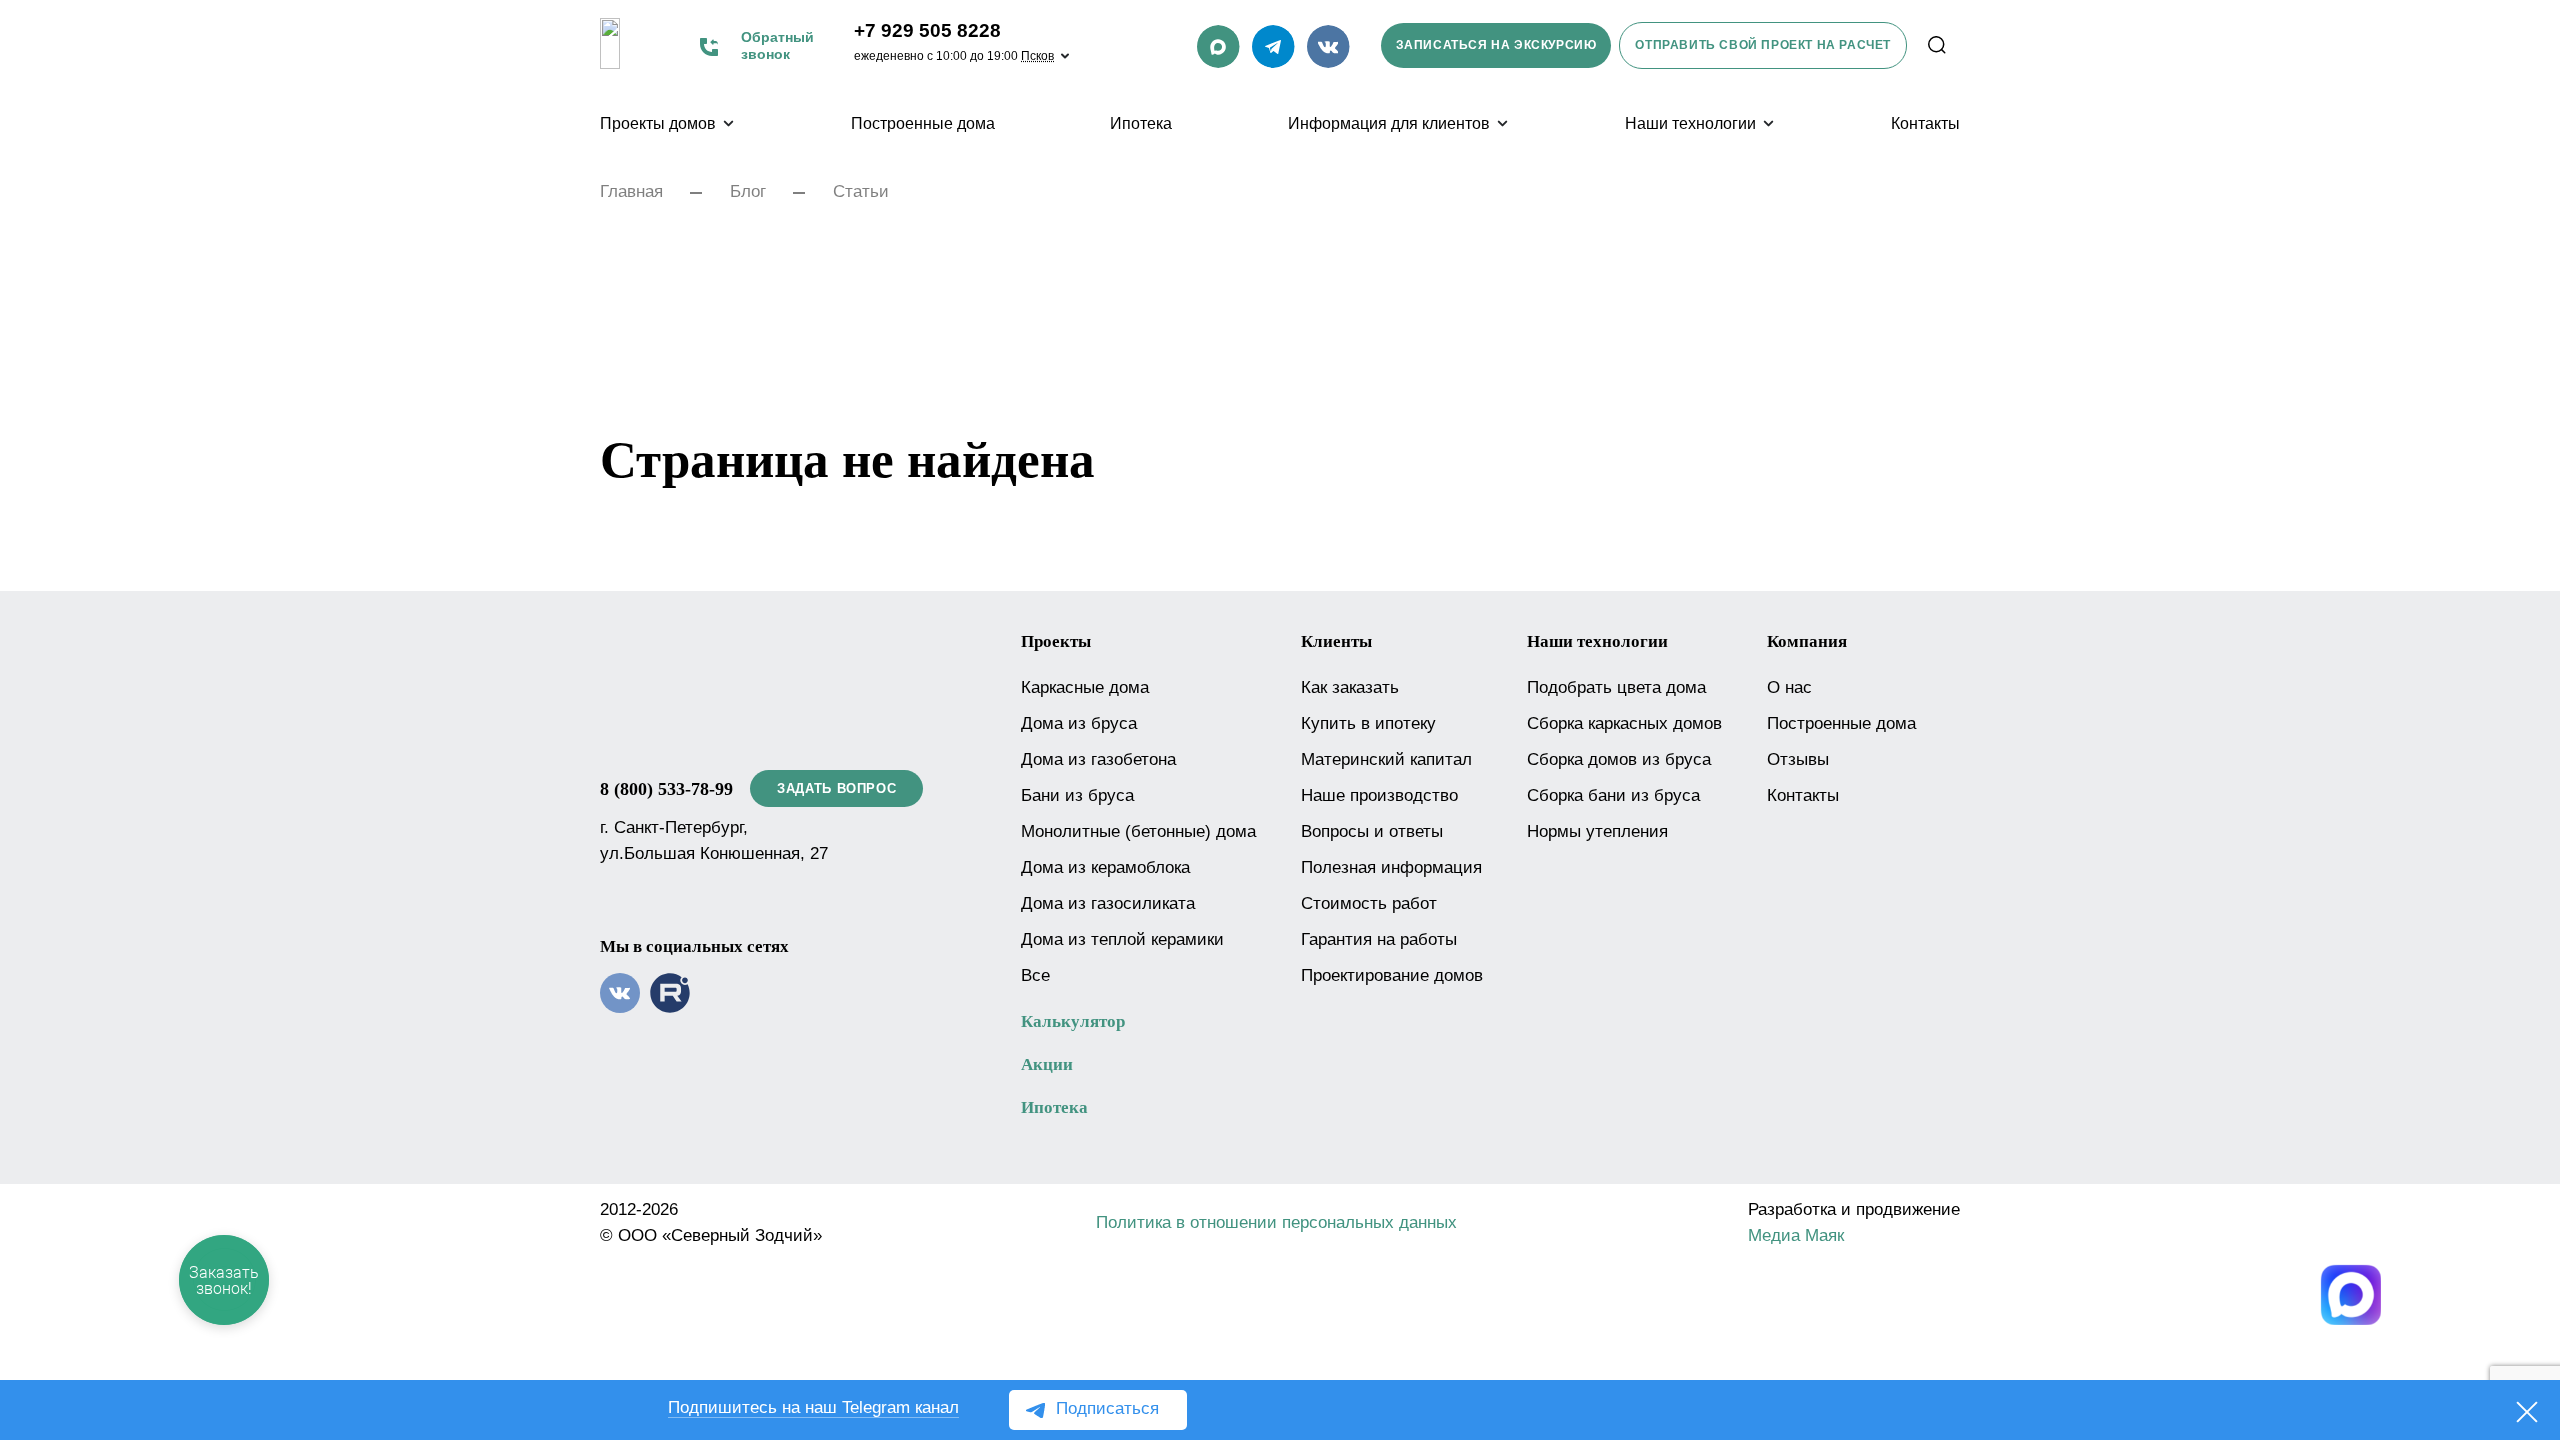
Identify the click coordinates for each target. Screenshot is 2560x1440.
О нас (1789, 687)
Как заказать (1350, 687)
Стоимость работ (1369, 903)
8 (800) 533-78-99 (666, 789)
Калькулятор (1073, 1021)
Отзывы (1798, 759)
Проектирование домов (1392, 975)
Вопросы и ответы (1372, 831)
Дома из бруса (1079, 723)
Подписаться (1107, 1408)
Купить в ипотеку (1368, 723)
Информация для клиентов (1389, 123)
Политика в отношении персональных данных (1276, 1222)
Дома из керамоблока (1105, 867)
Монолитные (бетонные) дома (1138, 831)
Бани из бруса (1077, 795)
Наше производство (1379, 795)
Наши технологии (1690, 123)
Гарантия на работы (1379, 939)
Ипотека (1141, 123)
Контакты (1925, 123)
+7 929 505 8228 (927, 30)
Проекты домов (658, 123)
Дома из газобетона (1098, 759)
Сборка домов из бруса (1619, 759)
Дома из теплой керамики (1122, 939)
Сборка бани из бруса (1613, 795)
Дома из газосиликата (1108, 903)
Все (1035, 975)
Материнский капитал (1386, 759)
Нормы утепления (1597, 831)
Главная (631, 191)
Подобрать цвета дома (1616, 687)
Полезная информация (1391, 867)
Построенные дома (923, 123)
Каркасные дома (1085, 687)
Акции (1047, 1064)
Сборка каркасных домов (1624, 723)
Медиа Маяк (1796, 1235)
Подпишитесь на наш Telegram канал (813, 1407)
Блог (748, 191)
